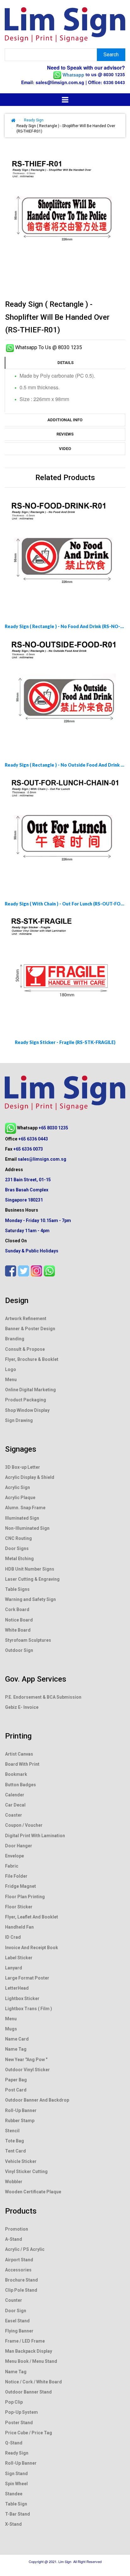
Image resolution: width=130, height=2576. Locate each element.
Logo (11, 1369)
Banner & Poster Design (30, 1329)
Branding (15, 1339)
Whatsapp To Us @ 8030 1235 (48, 347)
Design (17, 1300)
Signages (21, 1449)
